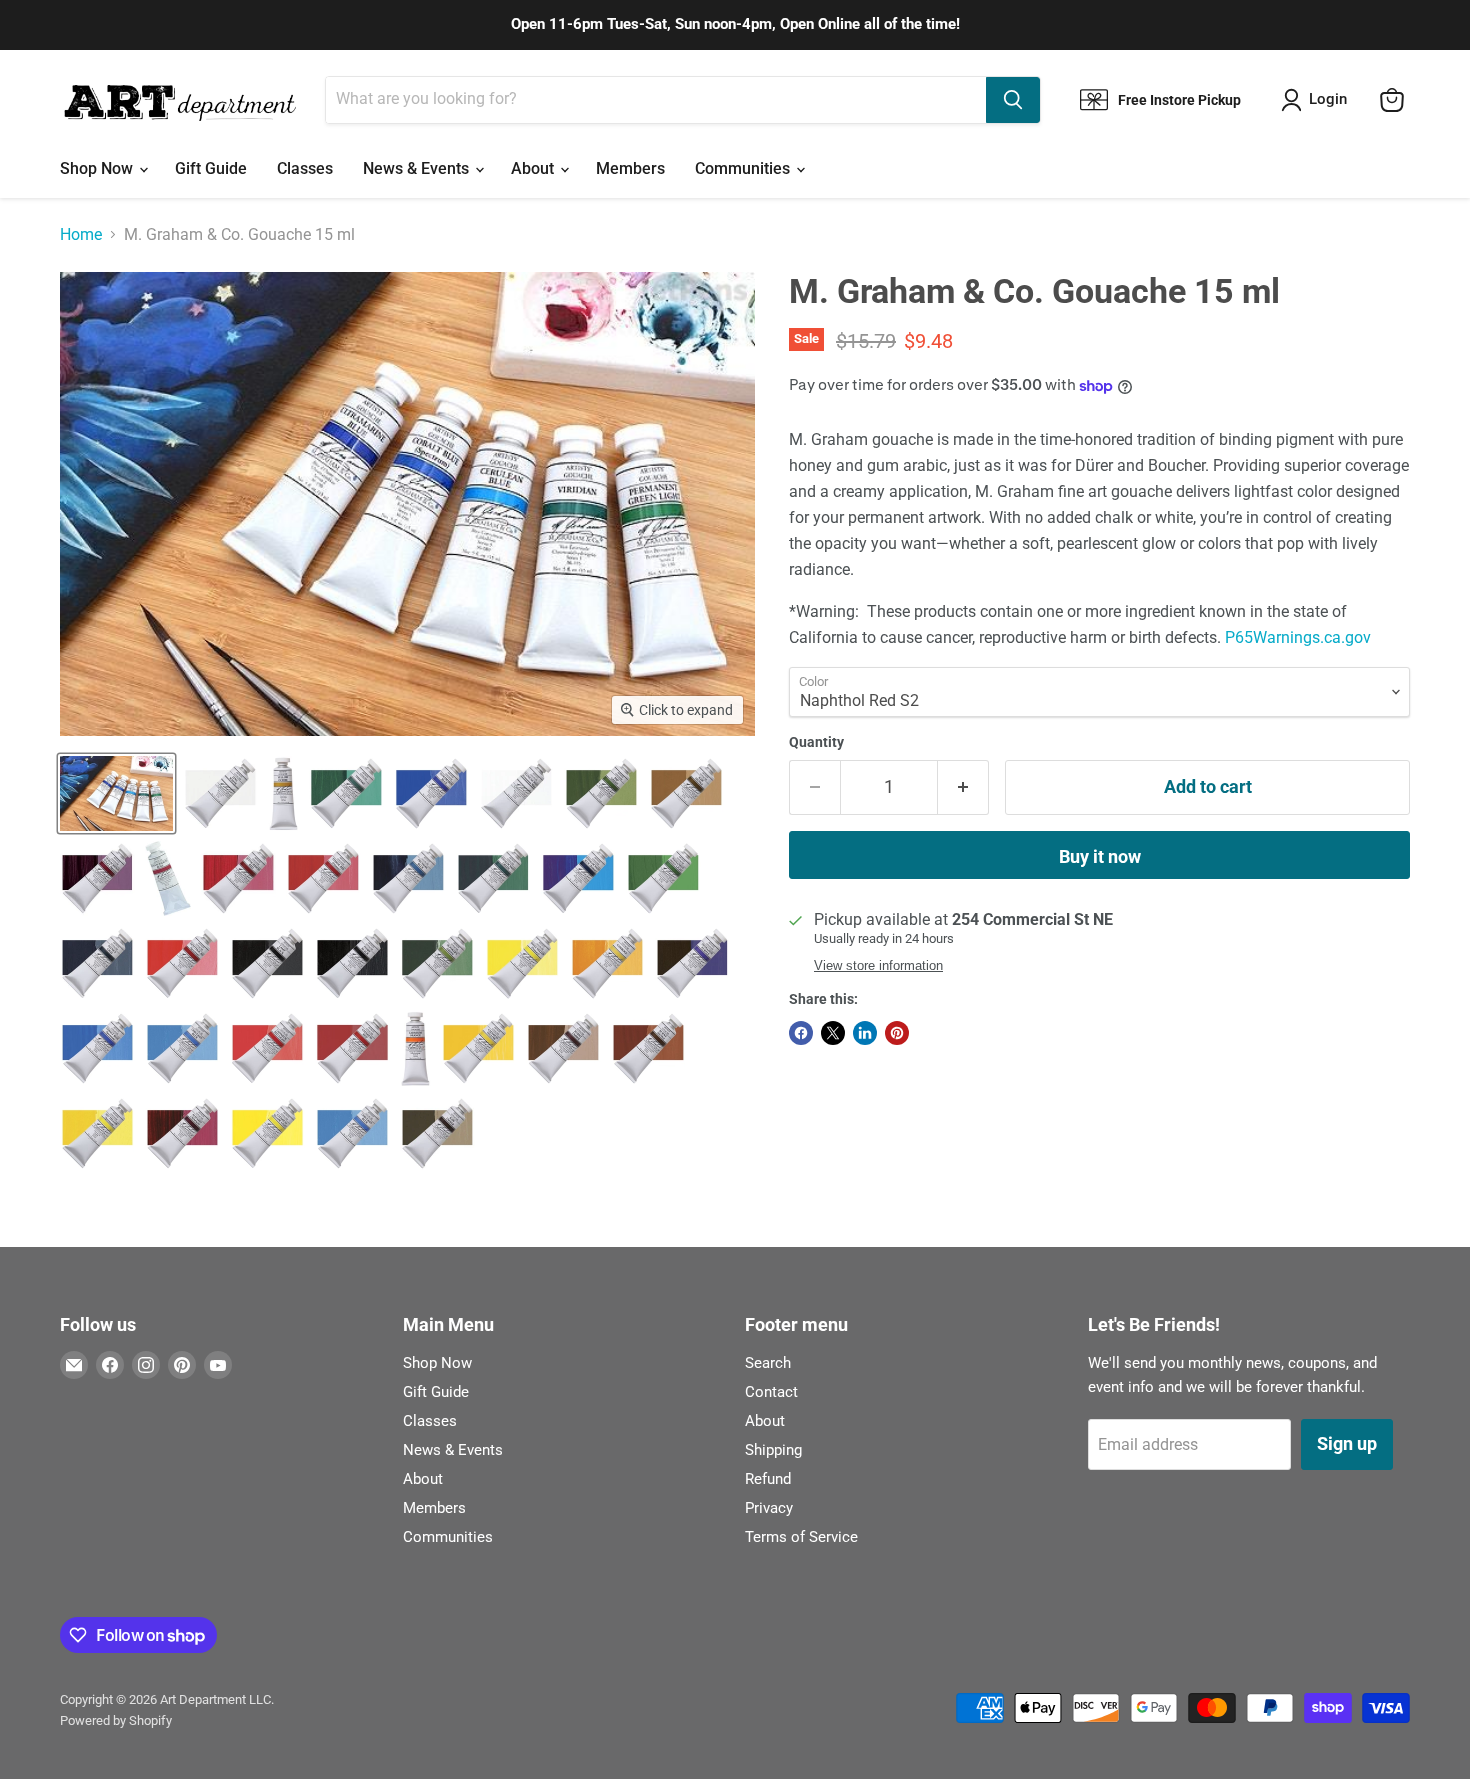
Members (630, 168)
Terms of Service (801, 1537)
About (534, 168)
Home (81, 235)
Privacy (769, 1508)
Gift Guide (211, 168)
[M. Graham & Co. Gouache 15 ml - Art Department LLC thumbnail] (116, 793)
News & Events (418, 168)
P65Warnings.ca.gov (1298, 637)
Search (768, 1363)
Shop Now (98, 168)
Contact (771, 1392)
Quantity (816, 742)
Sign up (1347, 1443)
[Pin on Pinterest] (897, 1033)
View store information (878, 966)
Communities (744, 168)
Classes (305, 168)
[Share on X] (833, 1033)
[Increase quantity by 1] (963, 787)
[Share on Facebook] (801, 1033)
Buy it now (1100, 856)
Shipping (773, 1450)
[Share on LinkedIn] (865, 1033)
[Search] (1013, 100)
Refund (768, 1479)
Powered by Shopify (116, 1720)
